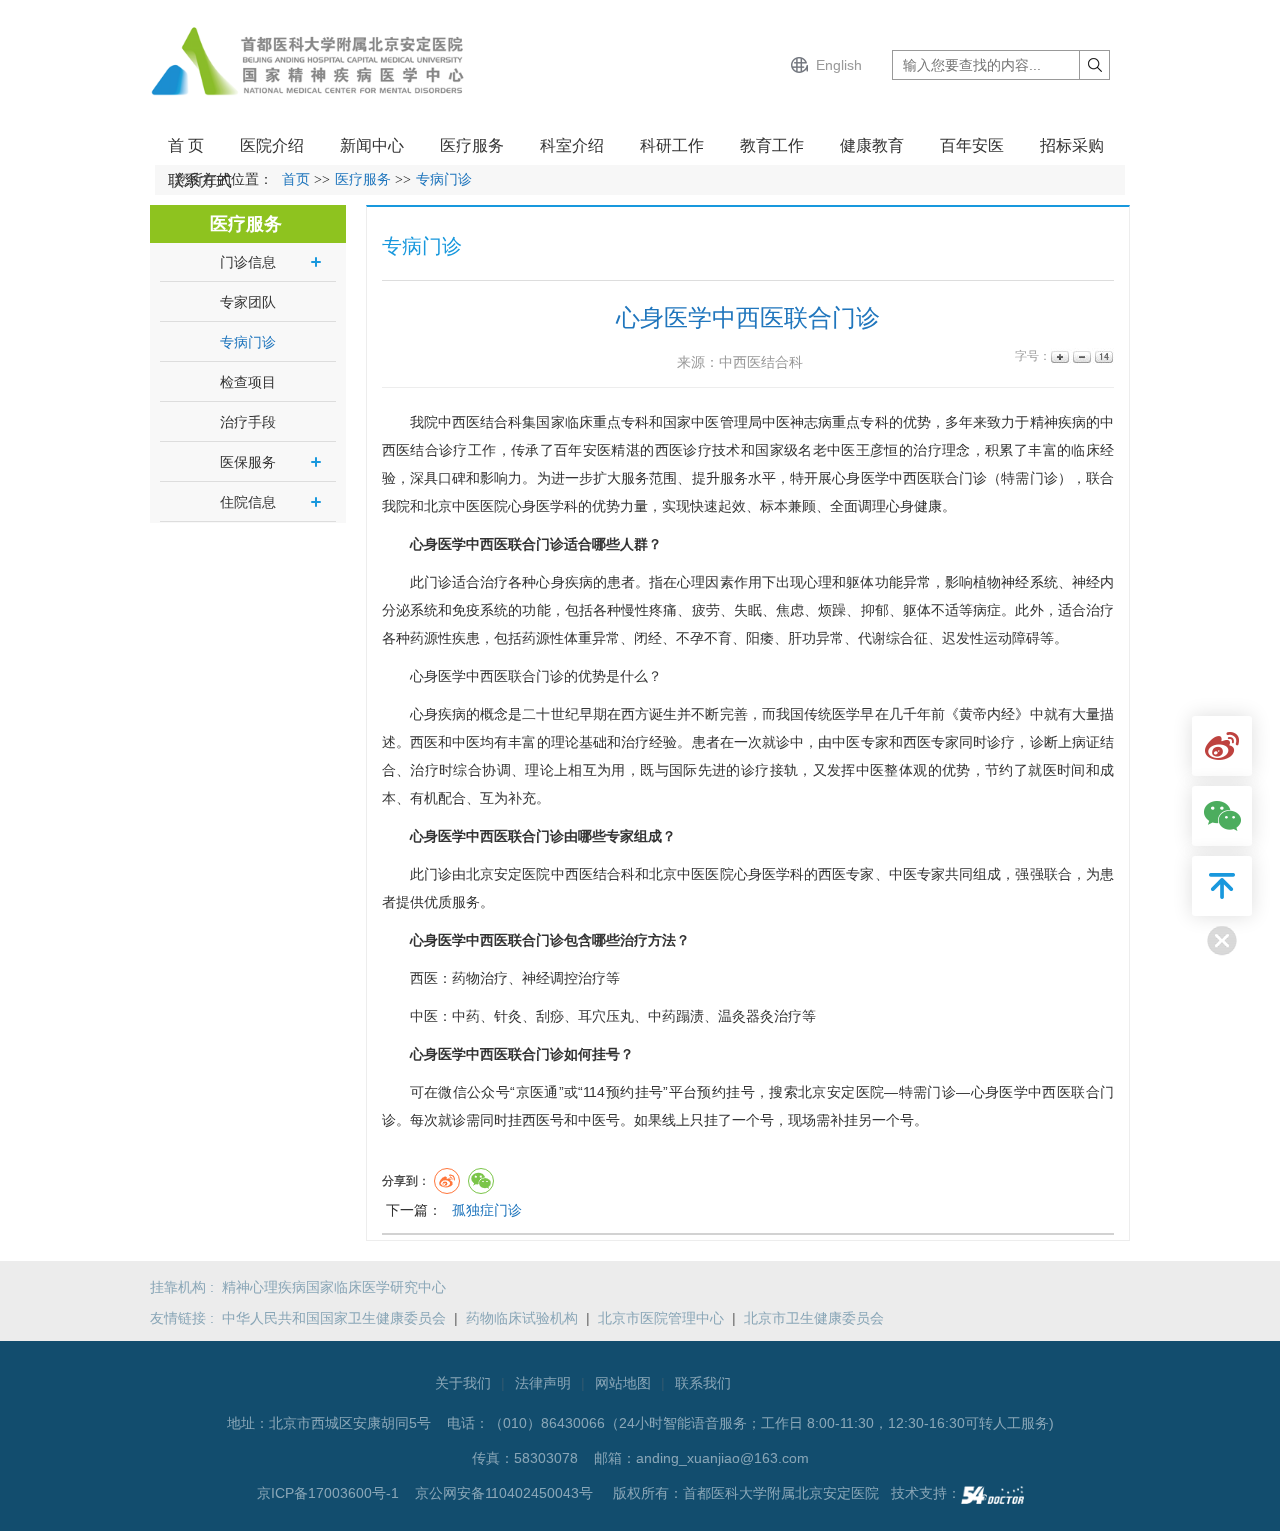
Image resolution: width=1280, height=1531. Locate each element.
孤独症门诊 (487, 1210)
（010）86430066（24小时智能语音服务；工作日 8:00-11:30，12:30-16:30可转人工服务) (771, 1423)
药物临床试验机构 (522, 1318)
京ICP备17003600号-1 (330, 1493)
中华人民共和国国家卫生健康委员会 (334, 1318)
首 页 (186, 145)
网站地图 (623, 1383)
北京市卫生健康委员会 (814, 1318)
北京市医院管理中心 (661, 1318)
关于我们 (463, 1383)
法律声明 (543, 1383)
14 (1102, 356)
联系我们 (703, 1383)
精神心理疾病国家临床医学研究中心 (334, 1287)
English (839, 65)
